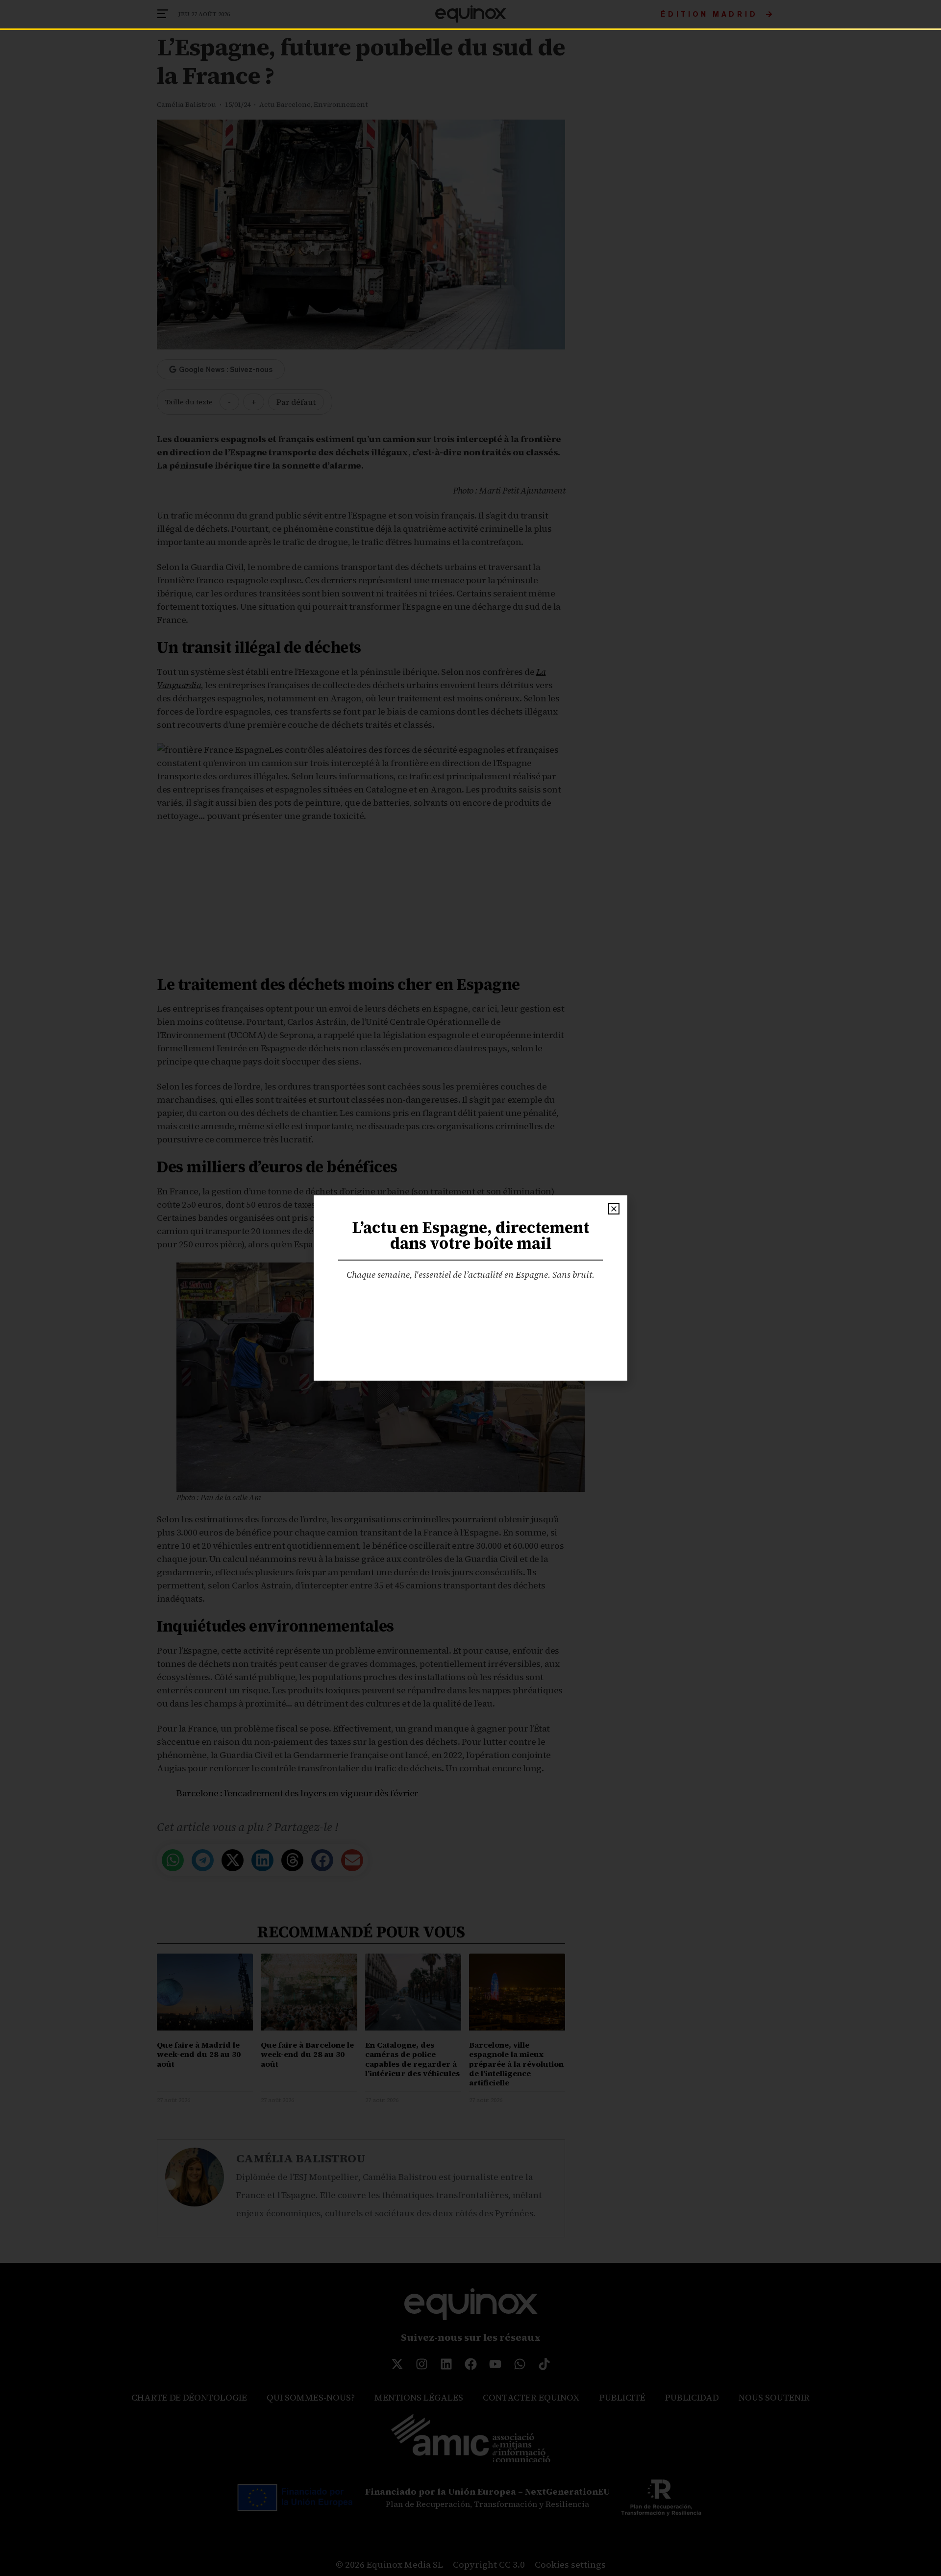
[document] (470, 1288)
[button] (614, 1209)
